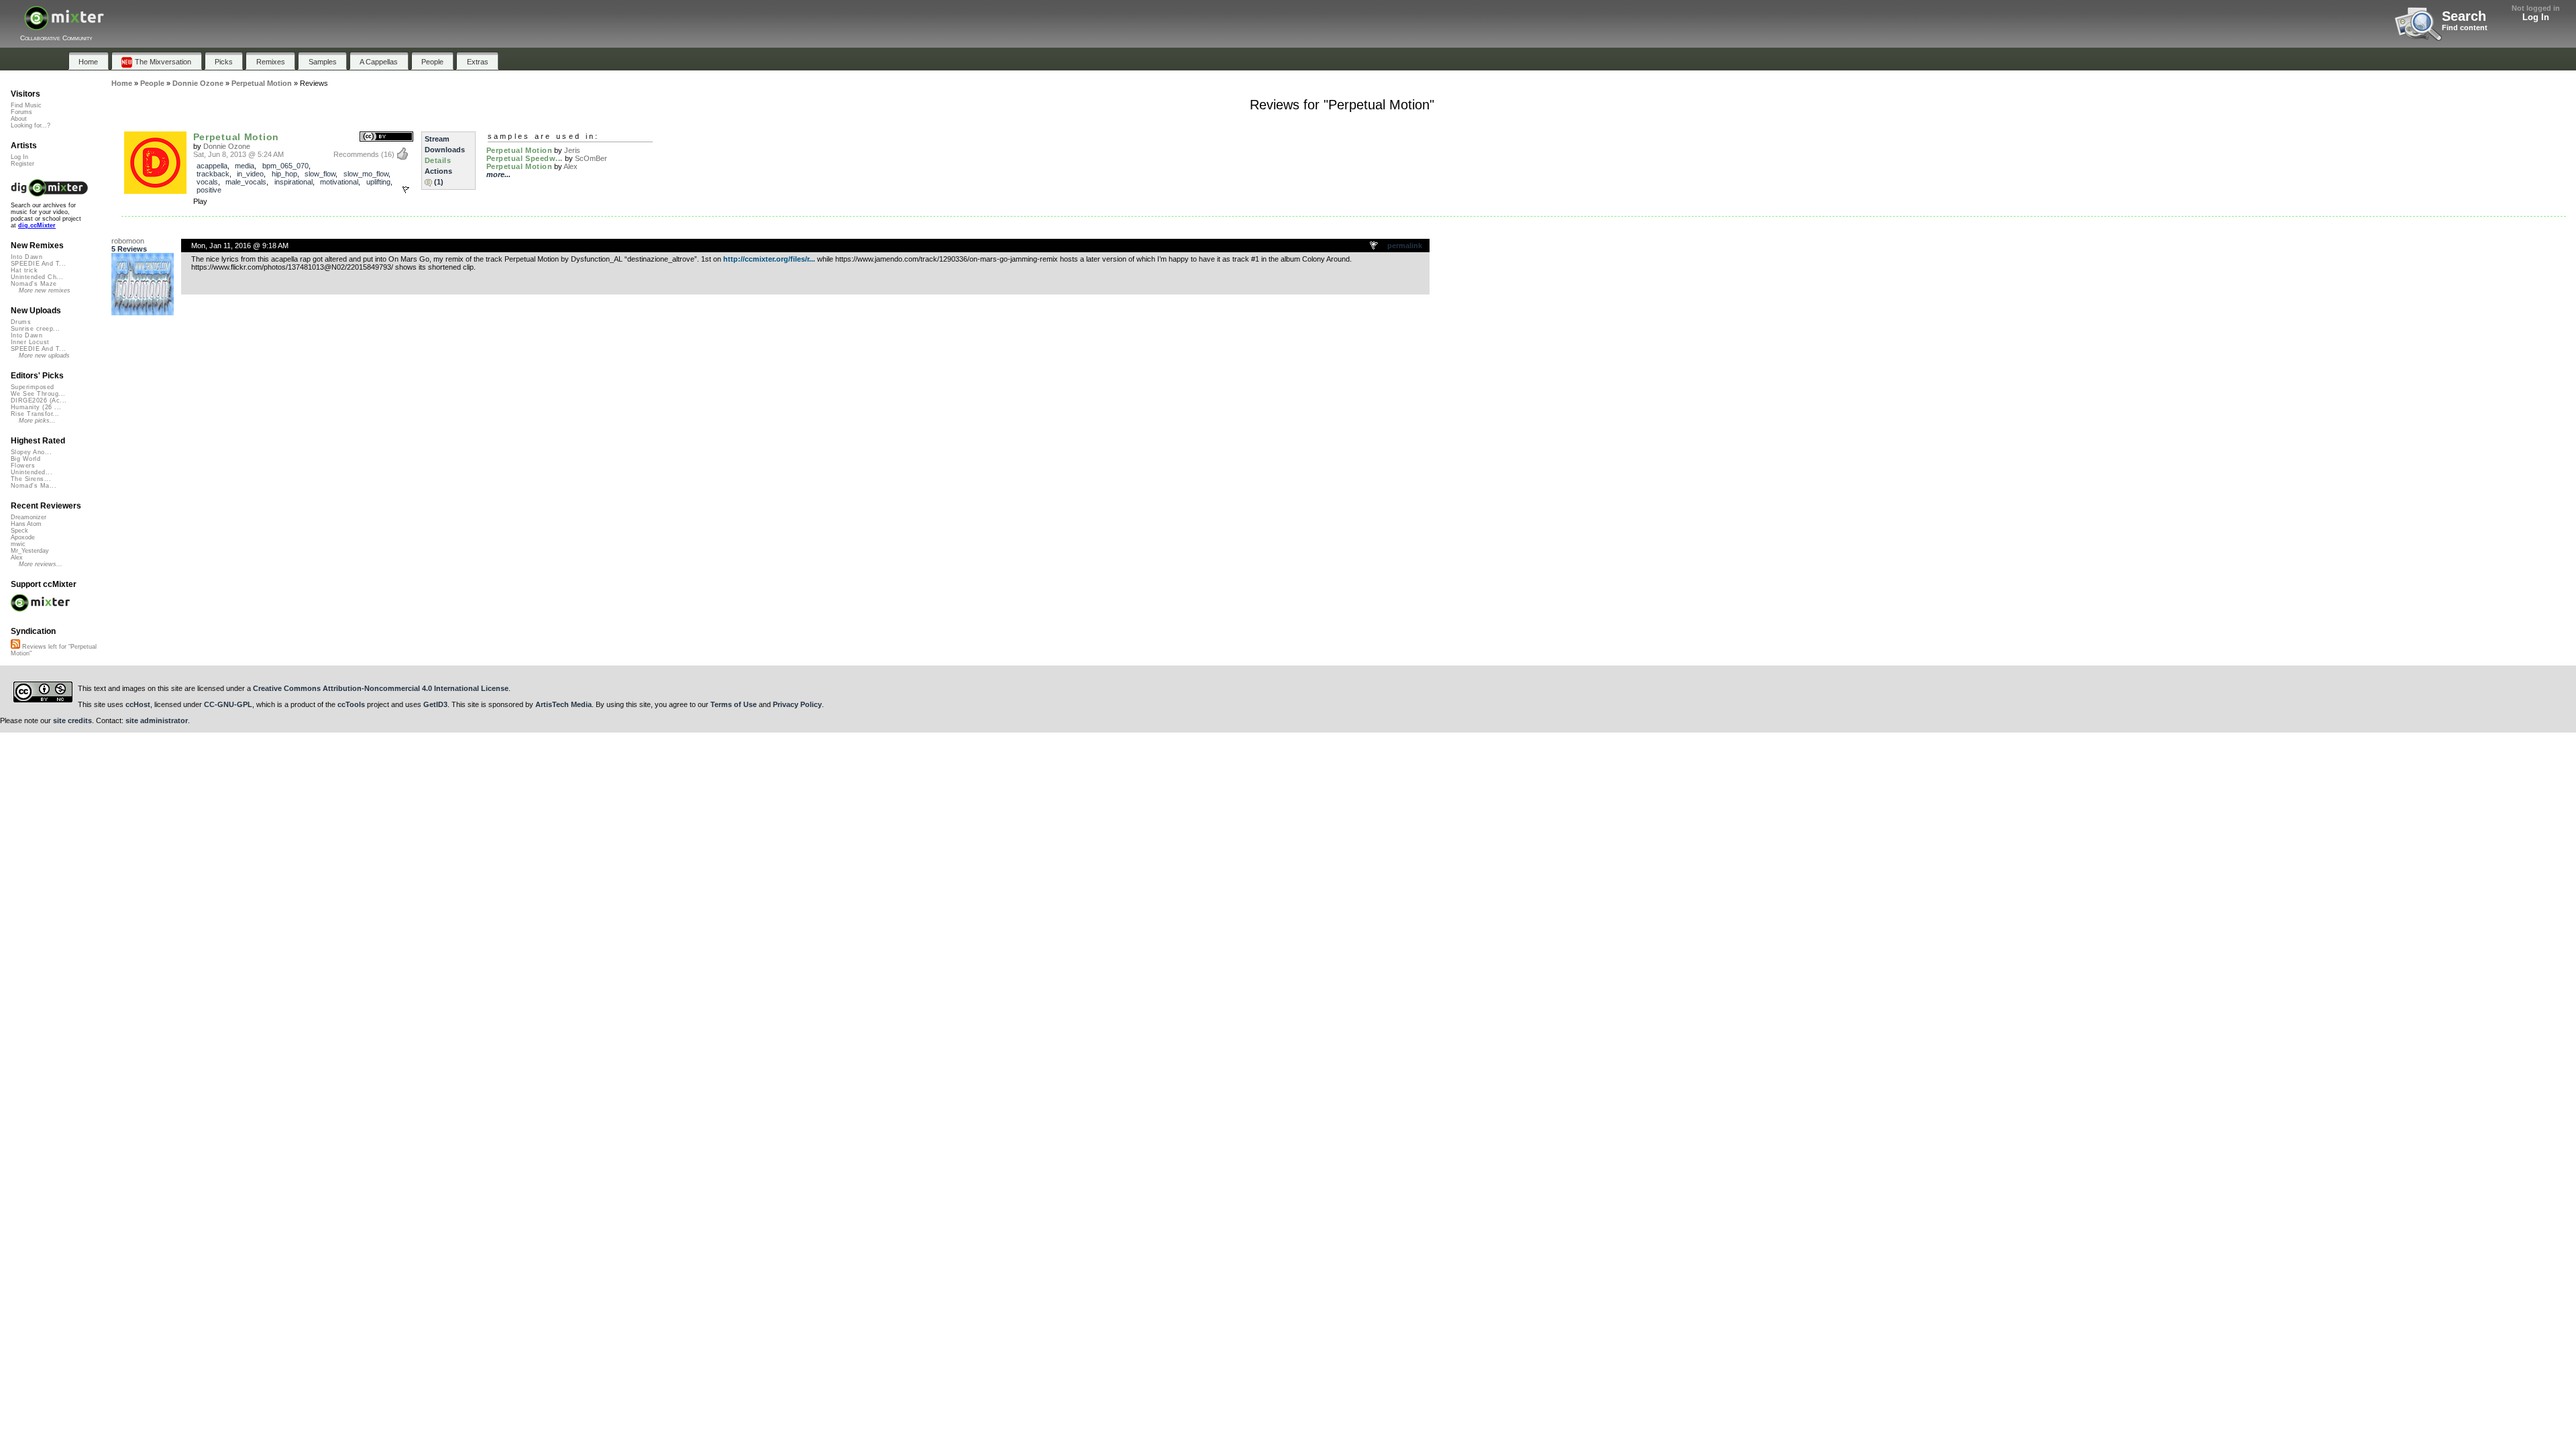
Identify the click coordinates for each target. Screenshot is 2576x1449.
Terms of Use (734, 704)
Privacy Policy (797, 704)
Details (438, 160)
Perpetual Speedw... (525, 158)
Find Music (26, 105)
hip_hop (284, 174)
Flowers (23, 466)
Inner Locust (30, 342)
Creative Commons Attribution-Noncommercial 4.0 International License (381, 688)
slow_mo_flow (366, 174)
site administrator (157, 720)
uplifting (378, 182)
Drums (21, 322)
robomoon (128, 241)
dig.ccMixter (37, 225)
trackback (213, 174)
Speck (19, 531)
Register (22, 164)
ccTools (351, 704)
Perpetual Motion (236, 137)
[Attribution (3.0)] (386, 137)
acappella (212, 166)
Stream (437, 139)
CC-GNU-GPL (228, 704)
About (19, 119)
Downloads (445, 150)
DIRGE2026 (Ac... (39, 400)
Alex (571, 166)
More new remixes (45, 290)
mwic (18, 544)
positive (209, 190)
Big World (25, 459)
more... (498, 174)
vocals (207, 182)
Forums (21, 112)
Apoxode (23, 537)
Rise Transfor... (35, 414)
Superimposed (33, 387)
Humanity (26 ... (36, 407)
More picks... (37, 421)
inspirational (293, 182)
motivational (339, 182)
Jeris (572, 150)
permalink (1405, 246)
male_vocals (246, 182)
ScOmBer (591, 158)
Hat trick (24, 270)
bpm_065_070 (285, 166)
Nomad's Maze (34, 284)
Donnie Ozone (227, 146)
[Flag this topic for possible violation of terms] (1375, 246)
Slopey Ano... (31, 452)
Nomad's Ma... (34, 486)
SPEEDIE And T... (38, 264)
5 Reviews (129, 249)
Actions (438, 171)
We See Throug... (38, 394)
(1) (439, 182)
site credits (72, 720)
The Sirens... (31, 479)
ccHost (138, 704)
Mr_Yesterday (30, 551)
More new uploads (44, 356)
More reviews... (41, 564)
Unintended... (32, 472)
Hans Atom (26, 524)
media (245, 166)
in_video (250, 174)
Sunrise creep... (35, 329)
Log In (2536, 17)
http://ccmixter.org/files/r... (769, 259)
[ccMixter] (64, 25)
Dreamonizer (29, 517)
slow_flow (320, 174)
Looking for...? (31, 125)
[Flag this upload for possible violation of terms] (406, 190)
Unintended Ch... (37, 277)
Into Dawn (26, 257)
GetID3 (435, 704)
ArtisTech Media (563, 704)
